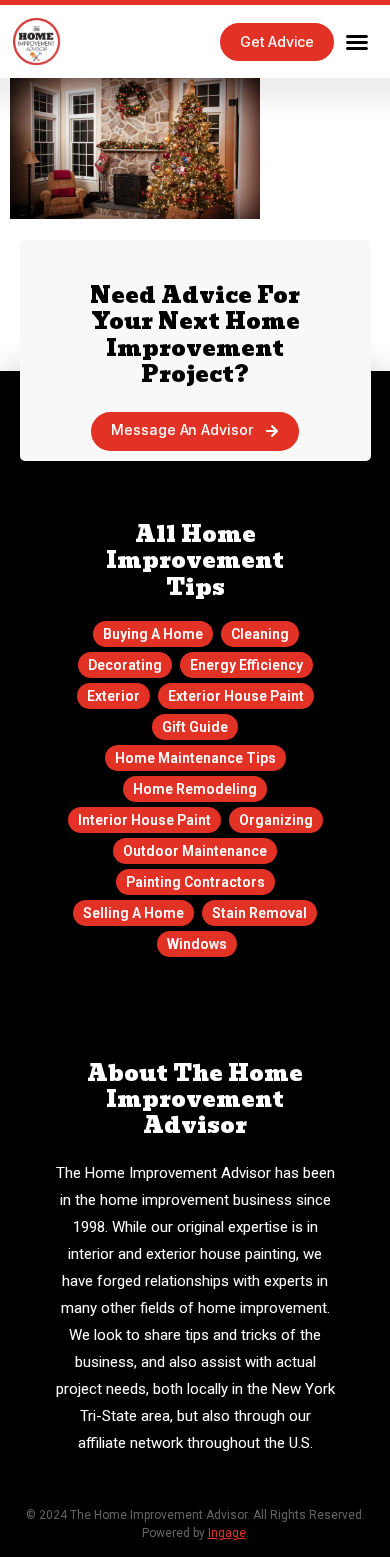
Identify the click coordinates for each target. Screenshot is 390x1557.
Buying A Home (153, 634)
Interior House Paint (144, 820)
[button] (357, 42)
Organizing (276, 820)
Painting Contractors (195, 882)
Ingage (227, 1533)
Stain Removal (259, 913)
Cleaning (260, 634)
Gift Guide (195, 727)
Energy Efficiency (246, 665)
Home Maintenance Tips (195, 758)
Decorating (125, 665)
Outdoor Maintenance (195, 851)
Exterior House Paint (236, 696)
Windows (197, 944)
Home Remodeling (195, 789)
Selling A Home (133, 913)
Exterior (113, 696)
